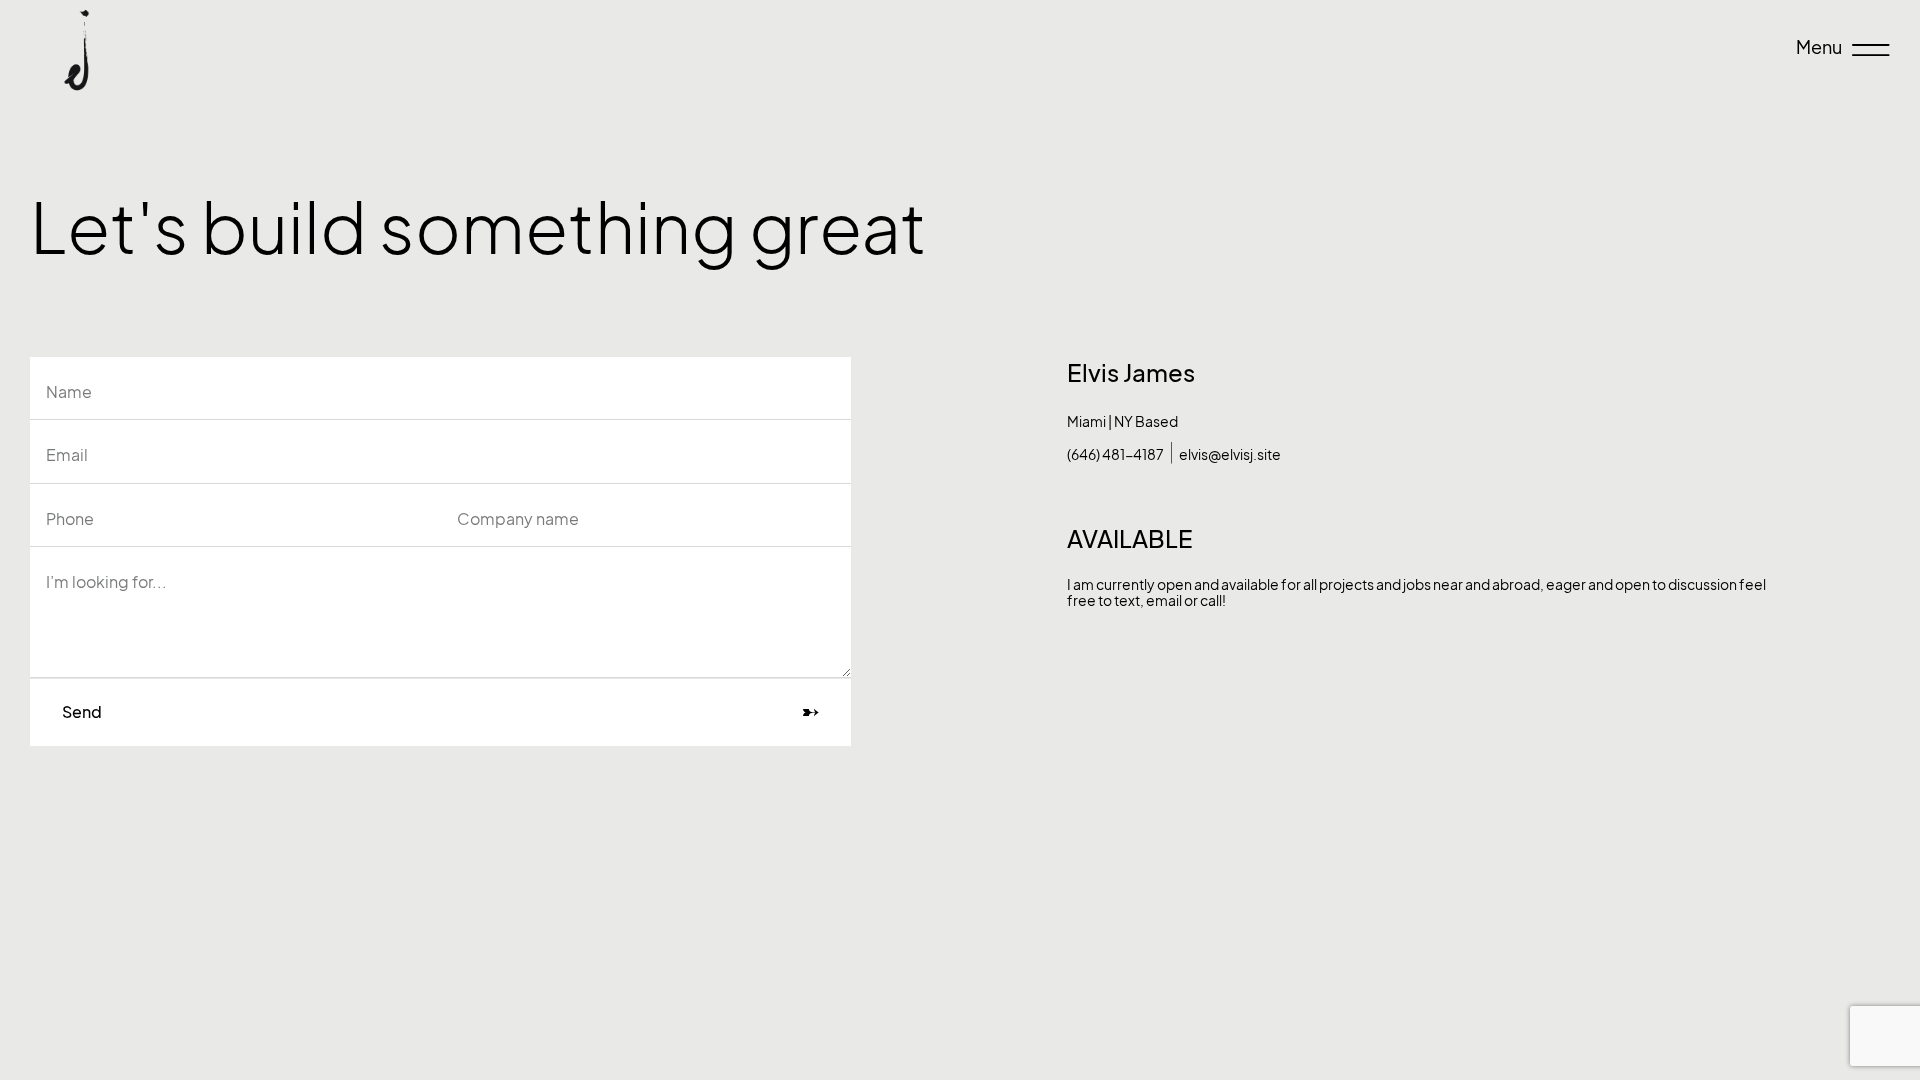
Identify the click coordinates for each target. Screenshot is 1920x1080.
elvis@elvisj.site (1230, 454)
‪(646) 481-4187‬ (1115, 454)
